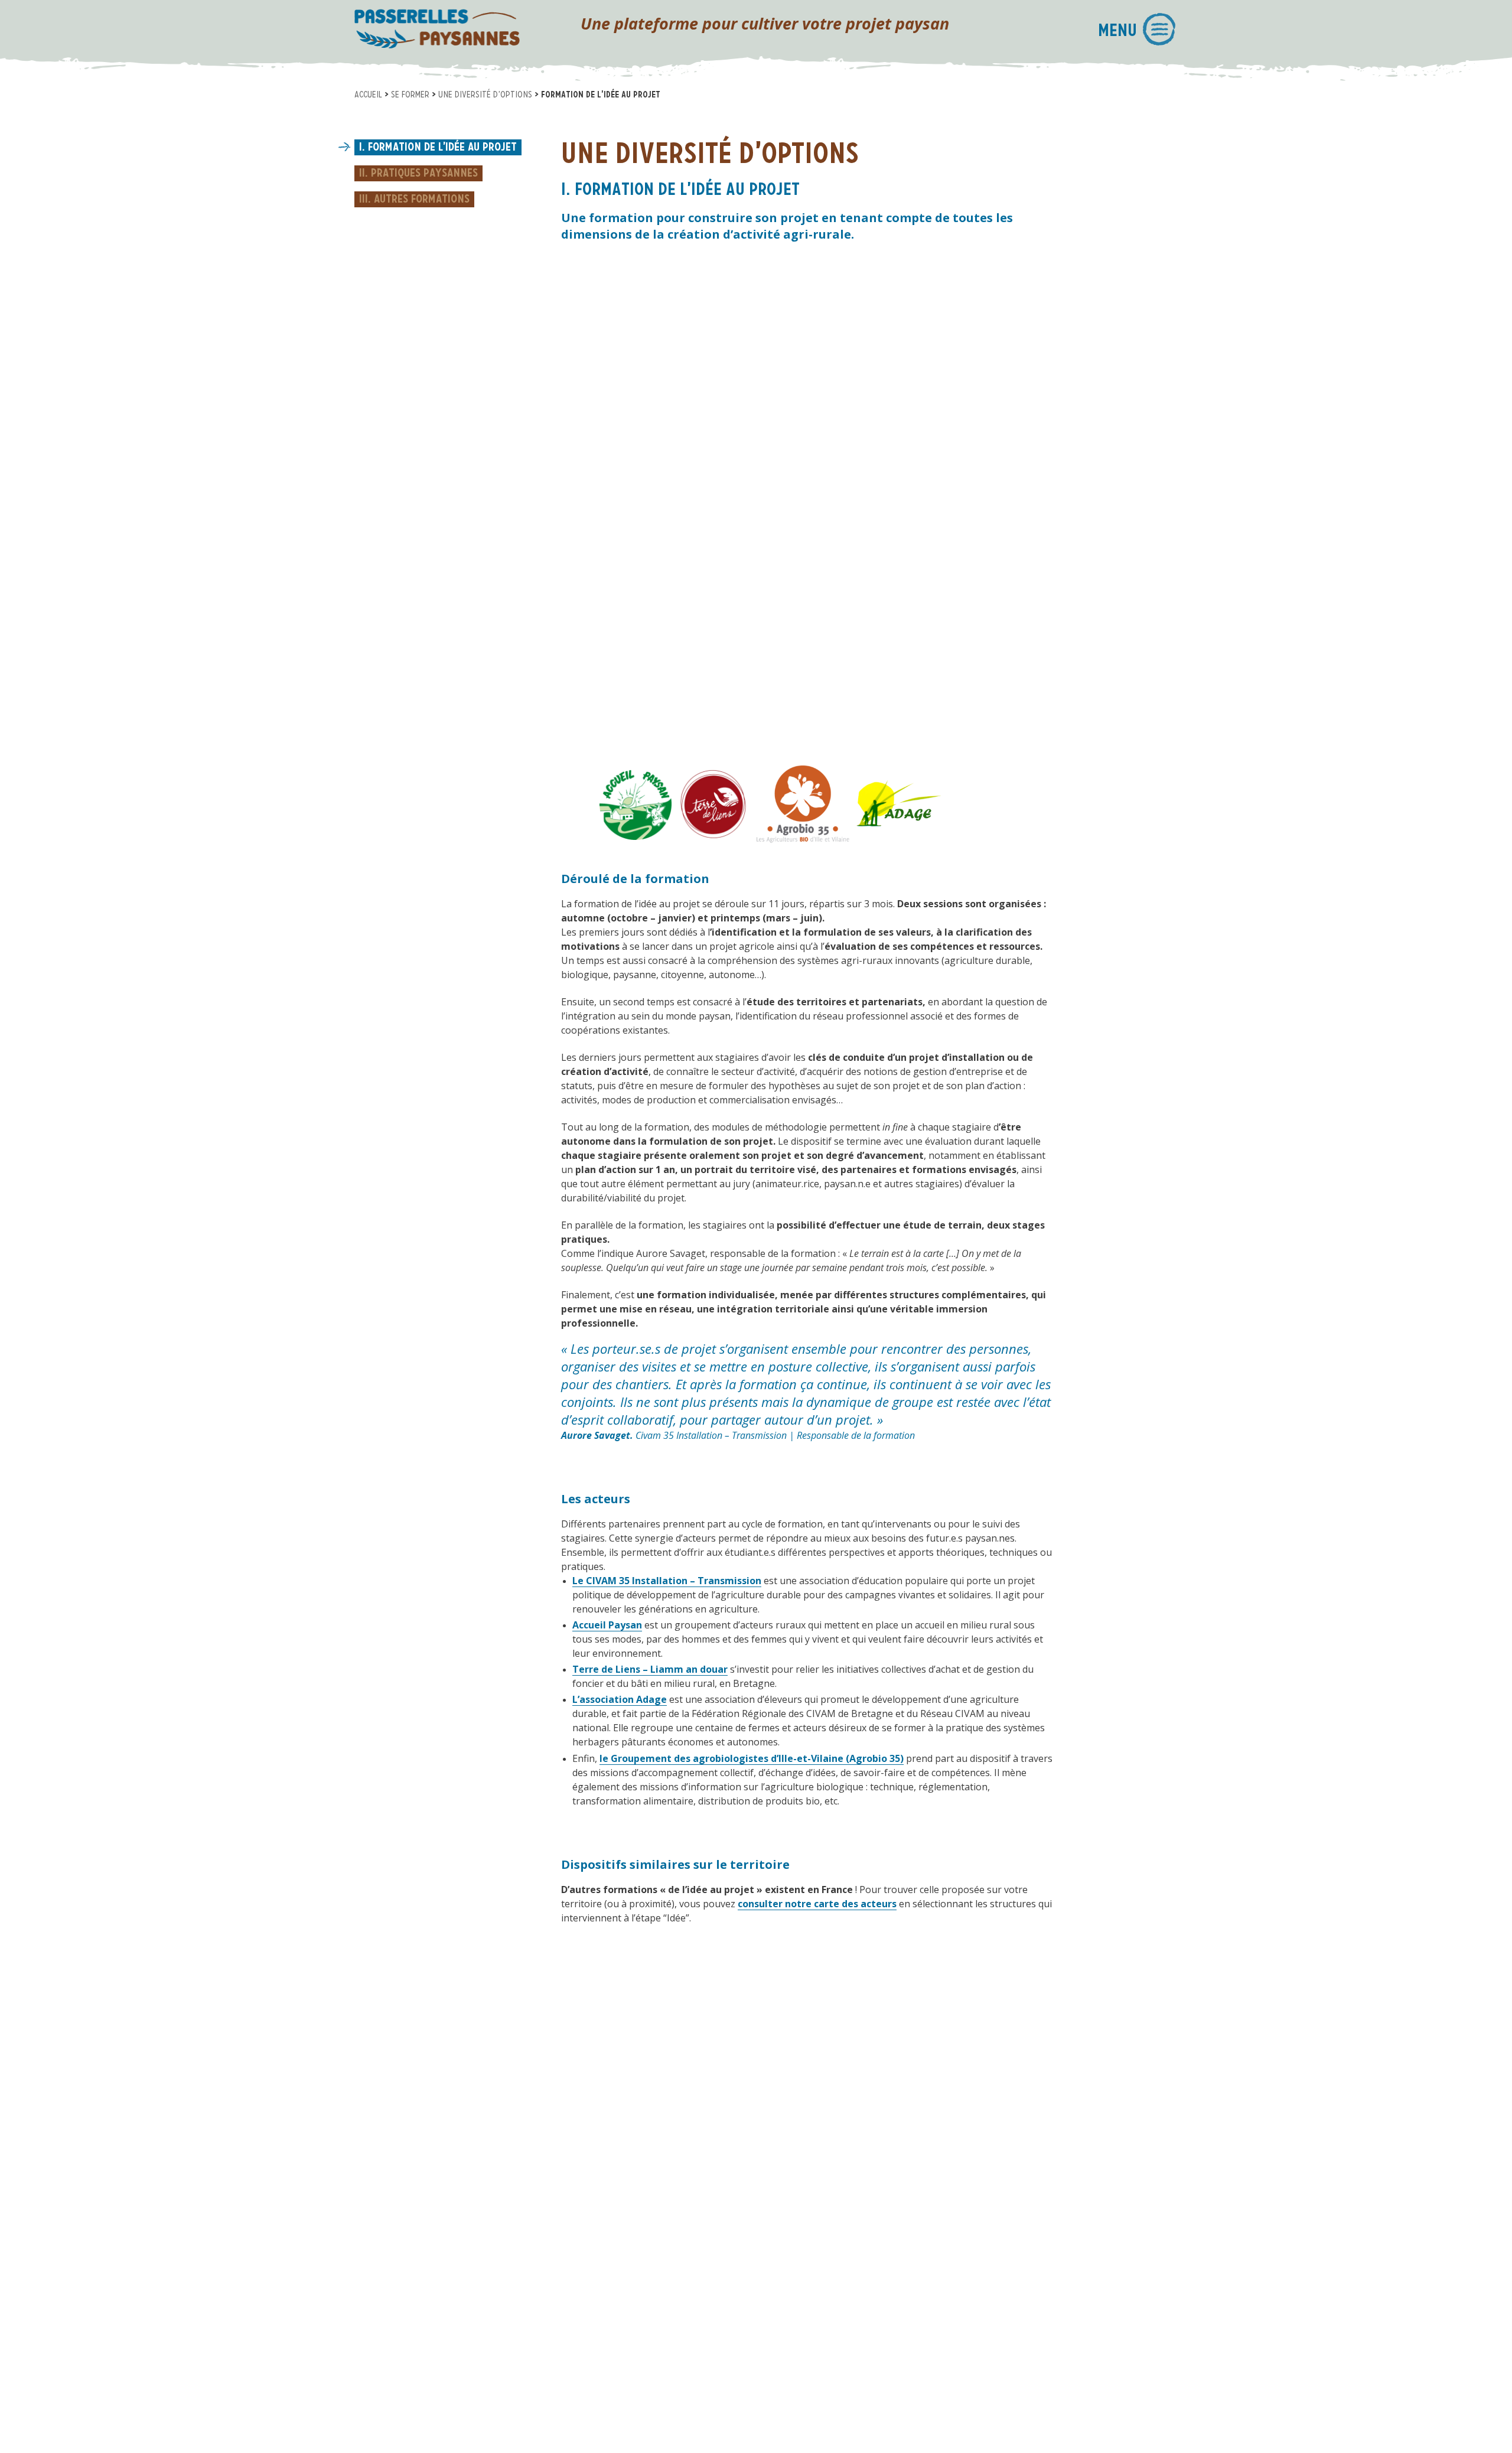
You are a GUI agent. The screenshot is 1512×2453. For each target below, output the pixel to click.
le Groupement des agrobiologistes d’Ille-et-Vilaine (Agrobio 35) (752, 1758)
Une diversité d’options (485, 95)
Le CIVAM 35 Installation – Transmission (667, 1581)
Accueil (368, 95)
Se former (410, 95)
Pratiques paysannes (424, 174)
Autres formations (422, 200)
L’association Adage (620, 1699)
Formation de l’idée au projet (442, 148)
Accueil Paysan (607, 1625)
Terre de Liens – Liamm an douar (650, 1669)
